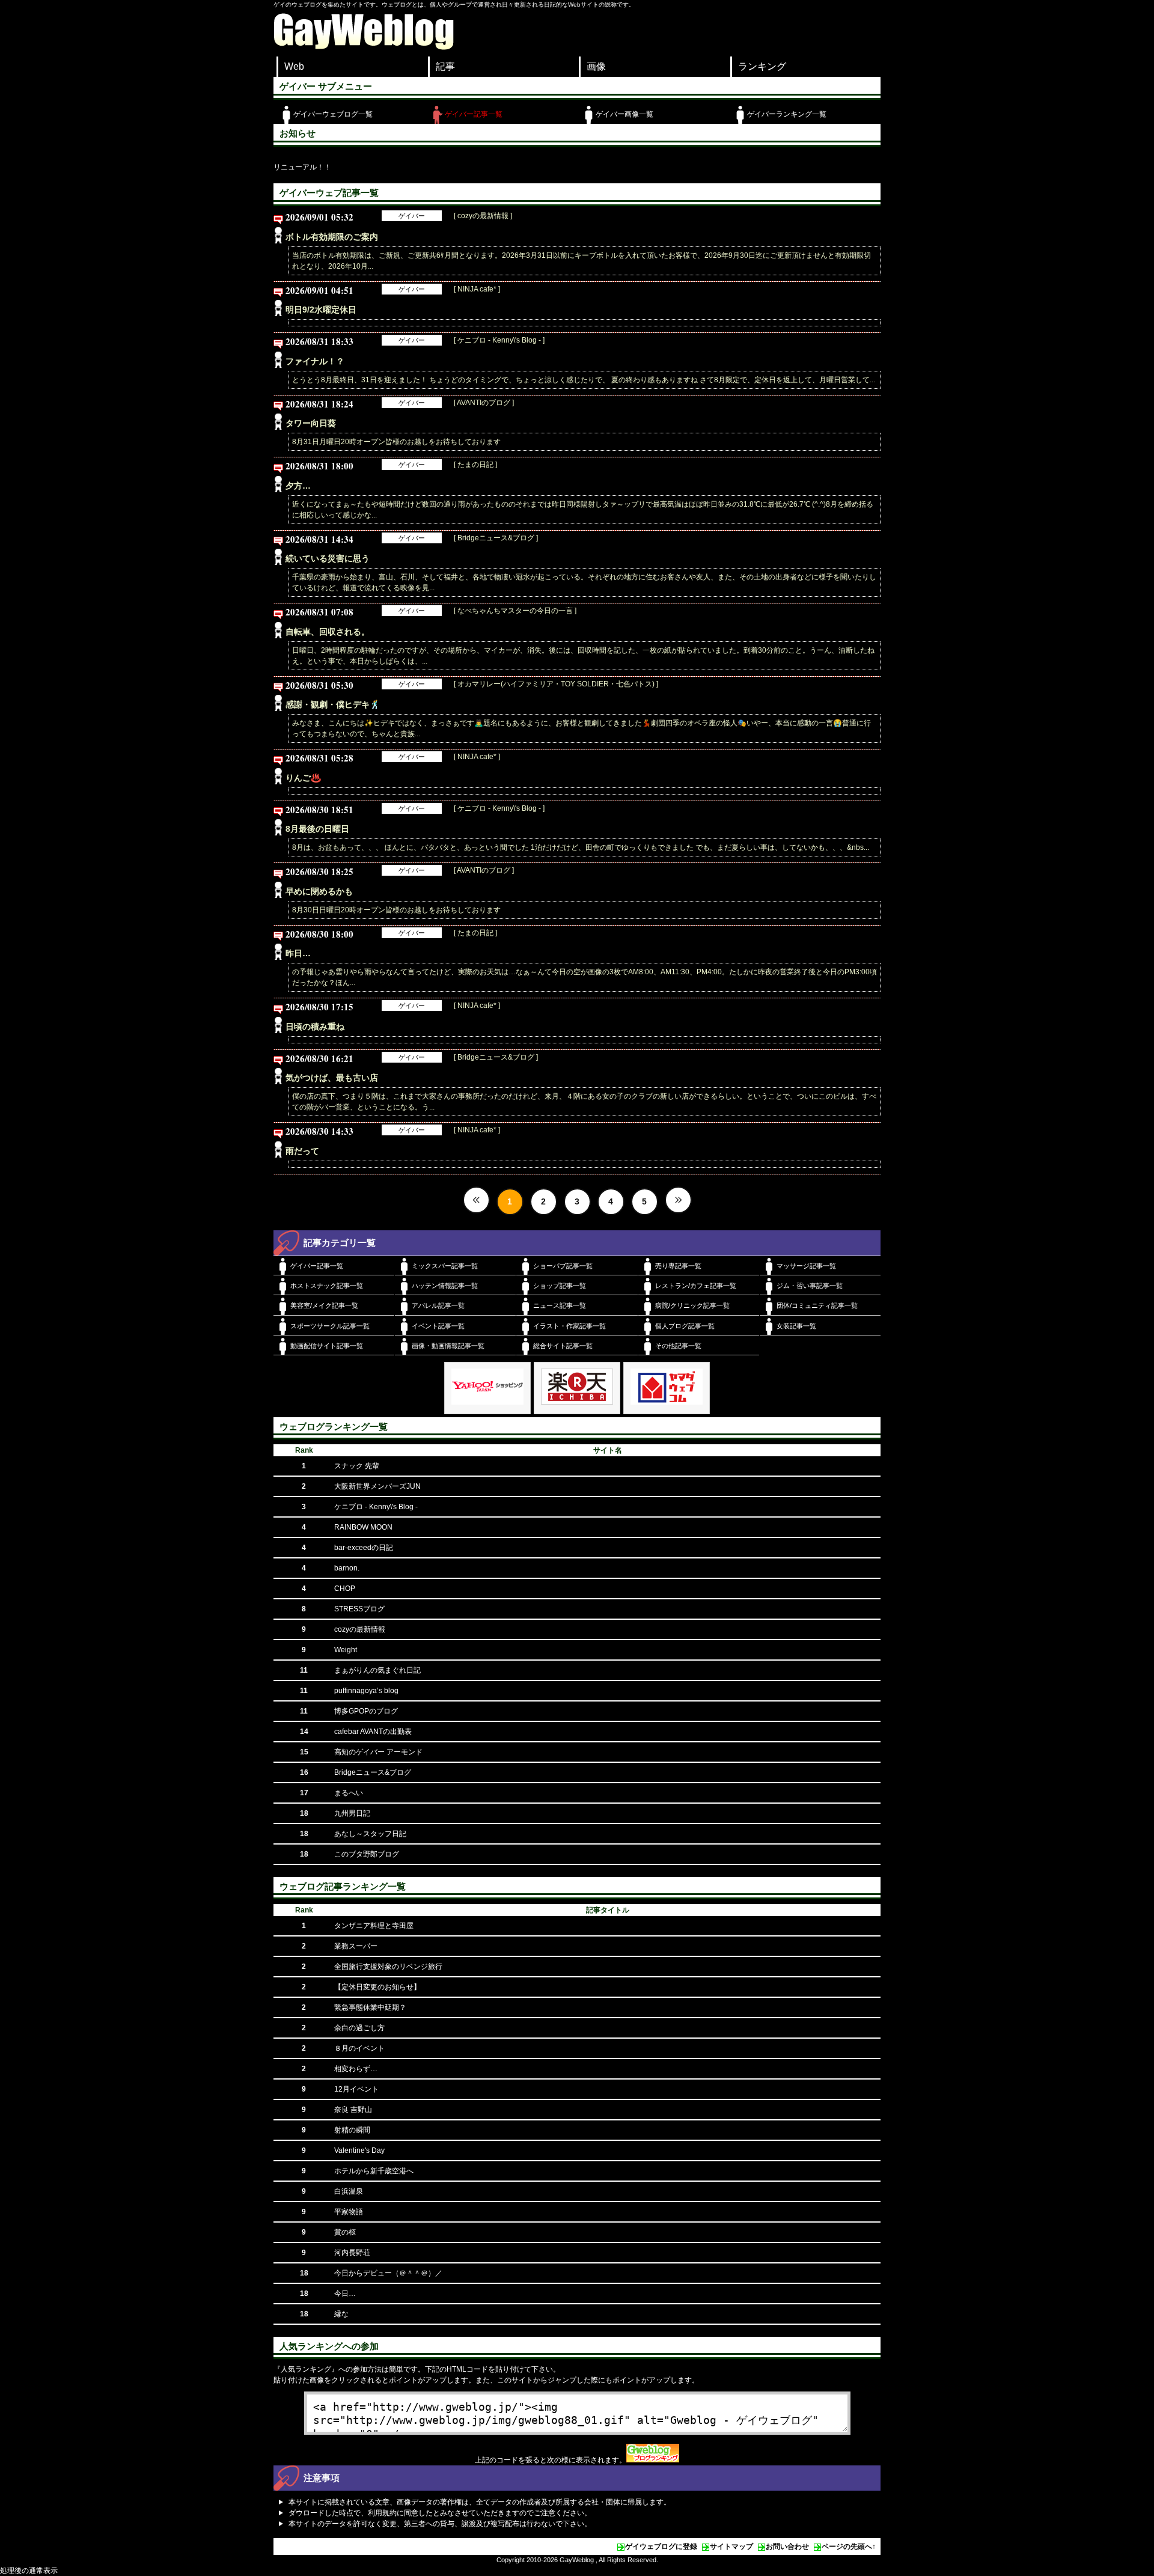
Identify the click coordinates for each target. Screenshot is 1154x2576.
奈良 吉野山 (353, 2110)
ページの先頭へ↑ (849, 2547)
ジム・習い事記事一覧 (810, 1286)
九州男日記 (352, 1813)
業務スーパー (356, 1946)
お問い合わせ (787, 2547)
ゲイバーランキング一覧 (787, 114)
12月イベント (356, 2089)
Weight (346, 1650)
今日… (345, 2294)
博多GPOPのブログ (366, 1711)
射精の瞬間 (352, 2130)
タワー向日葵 (311, 423)
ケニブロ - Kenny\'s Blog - (376, 1507)
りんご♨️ (303, 778)
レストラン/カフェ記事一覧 (696, 1286)
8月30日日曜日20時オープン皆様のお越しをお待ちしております (396, 910)
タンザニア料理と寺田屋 (374, 1926)
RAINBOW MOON (363, 1527)
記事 (445, 66)
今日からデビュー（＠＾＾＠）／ (388, 2273)
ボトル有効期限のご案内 (332, 237)
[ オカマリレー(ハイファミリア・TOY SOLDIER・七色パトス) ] (556, 684)
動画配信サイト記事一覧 (327, 1346)
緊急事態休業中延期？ (370, 2007)
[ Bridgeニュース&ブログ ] (496, 538)
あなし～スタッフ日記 (370, 1834)
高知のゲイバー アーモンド (378, 1752)
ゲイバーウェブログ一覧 (333, 114)
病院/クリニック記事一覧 (692, 1305)
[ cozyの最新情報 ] (483, 216)
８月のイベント (359, 2048)
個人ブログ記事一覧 (685, 1326)
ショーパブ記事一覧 (563, 1266)
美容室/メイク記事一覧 (324, 1305)
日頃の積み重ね (315, 1027)
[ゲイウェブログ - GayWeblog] (364, 47)
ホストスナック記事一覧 (327, 1286)
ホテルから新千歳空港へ (374, 2171)
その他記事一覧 (678, 1346)
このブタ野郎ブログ (367, 1854)
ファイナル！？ (315, 361)
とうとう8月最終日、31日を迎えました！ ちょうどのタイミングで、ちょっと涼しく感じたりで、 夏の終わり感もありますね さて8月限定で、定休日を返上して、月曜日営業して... (584, 380)
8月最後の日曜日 (317, 829)
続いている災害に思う (328, 558)
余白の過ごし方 (359, 2028)
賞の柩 (345, 2232)
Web (294, 66)
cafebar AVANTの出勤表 (373, 1732)
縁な (341, 2314)
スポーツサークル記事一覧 (330, 1326)
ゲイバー (412, 216)
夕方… (298, 486)
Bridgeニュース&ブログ (373, 1772)
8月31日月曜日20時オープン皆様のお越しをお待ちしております (396, 442)
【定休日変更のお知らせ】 (377, 1987)
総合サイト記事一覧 (563, 1346)
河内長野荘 (352, 2253)
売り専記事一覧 (678, 1266)
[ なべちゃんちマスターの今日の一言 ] (515, 611)
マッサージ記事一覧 (806, 1266)
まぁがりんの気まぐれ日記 (377, 1670)
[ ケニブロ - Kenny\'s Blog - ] (499, 340)
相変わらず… (356, 2069)
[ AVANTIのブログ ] (484, 403)
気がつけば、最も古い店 (332, 1078)
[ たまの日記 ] (475, 465)
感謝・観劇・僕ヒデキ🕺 (333, 704)
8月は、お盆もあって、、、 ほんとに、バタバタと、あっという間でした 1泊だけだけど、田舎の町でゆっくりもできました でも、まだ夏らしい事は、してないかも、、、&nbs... (581, 847)
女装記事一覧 (796, 1326)
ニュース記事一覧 (560, 1305)
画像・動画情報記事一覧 (448, 1346)
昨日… (298, 953)
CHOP (345, 1589)
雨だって (302, 1151)
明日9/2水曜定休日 (321, 310)
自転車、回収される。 (328, 632)
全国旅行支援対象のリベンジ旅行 (388, 1967)
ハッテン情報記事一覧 (445, 1286)
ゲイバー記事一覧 (474, 114)
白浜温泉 (349, 2191)
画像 (596, 66)
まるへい (349, 1793)
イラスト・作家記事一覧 (569, 1326)
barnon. (347, 1568)
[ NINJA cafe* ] (477, 289)
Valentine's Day (359, 2150)
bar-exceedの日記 (364, 1548)
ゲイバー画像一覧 (624, 114)
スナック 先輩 (357, 1466)
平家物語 (349, 2212)
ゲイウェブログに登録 (661, 2547)
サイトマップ (731, 2547)
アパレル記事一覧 (438, 1305)
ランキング (762, 66)
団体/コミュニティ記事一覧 (817, 1305)
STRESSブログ (359, 1609)
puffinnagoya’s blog (366, 1691)
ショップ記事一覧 (560, 1286)
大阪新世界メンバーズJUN (377, 1486)
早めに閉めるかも (319, 891)
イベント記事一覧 (438, 1326)
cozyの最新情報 (360, 1629)
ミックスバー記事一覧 (445, 1266)
